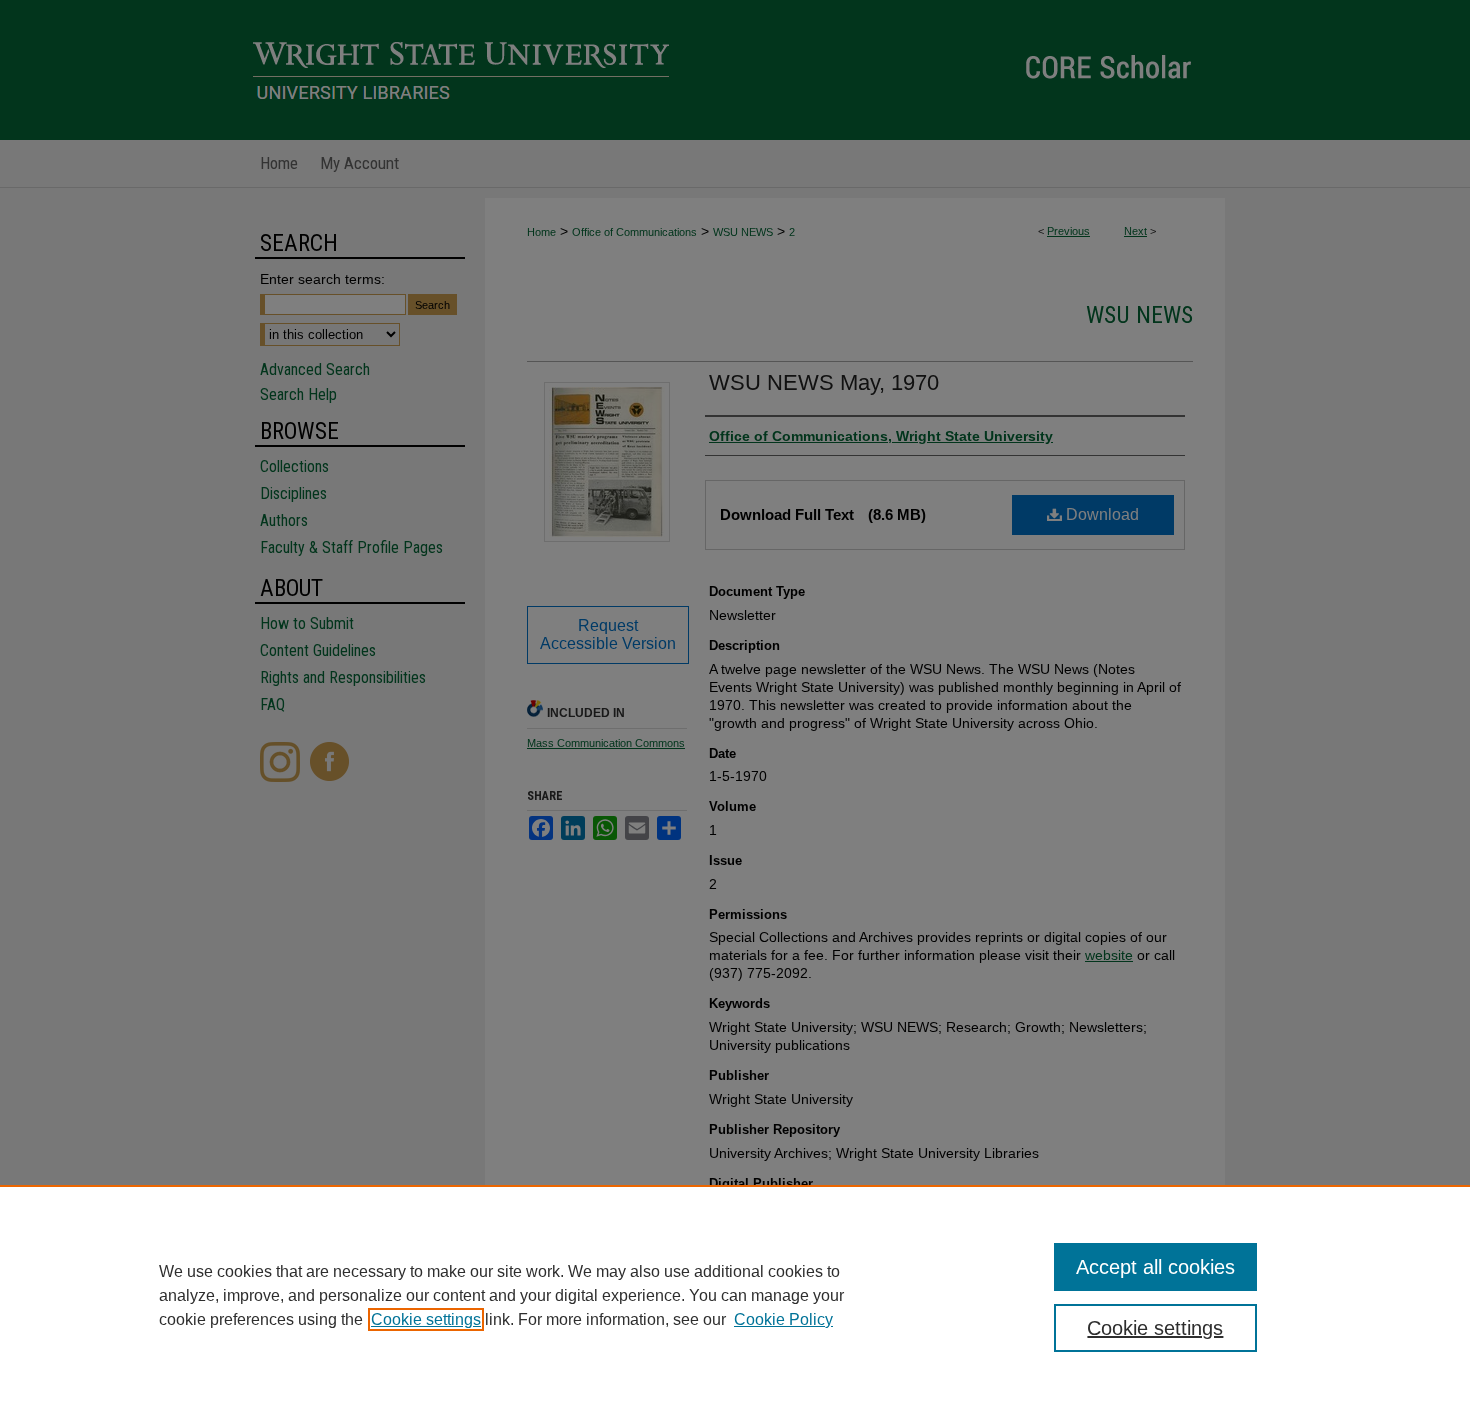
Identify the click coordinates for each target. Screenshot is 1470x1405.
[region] (735, 1295)
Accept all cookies (1155, 1267)
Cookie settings (426, 1319)
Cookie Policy (783, 1319)
